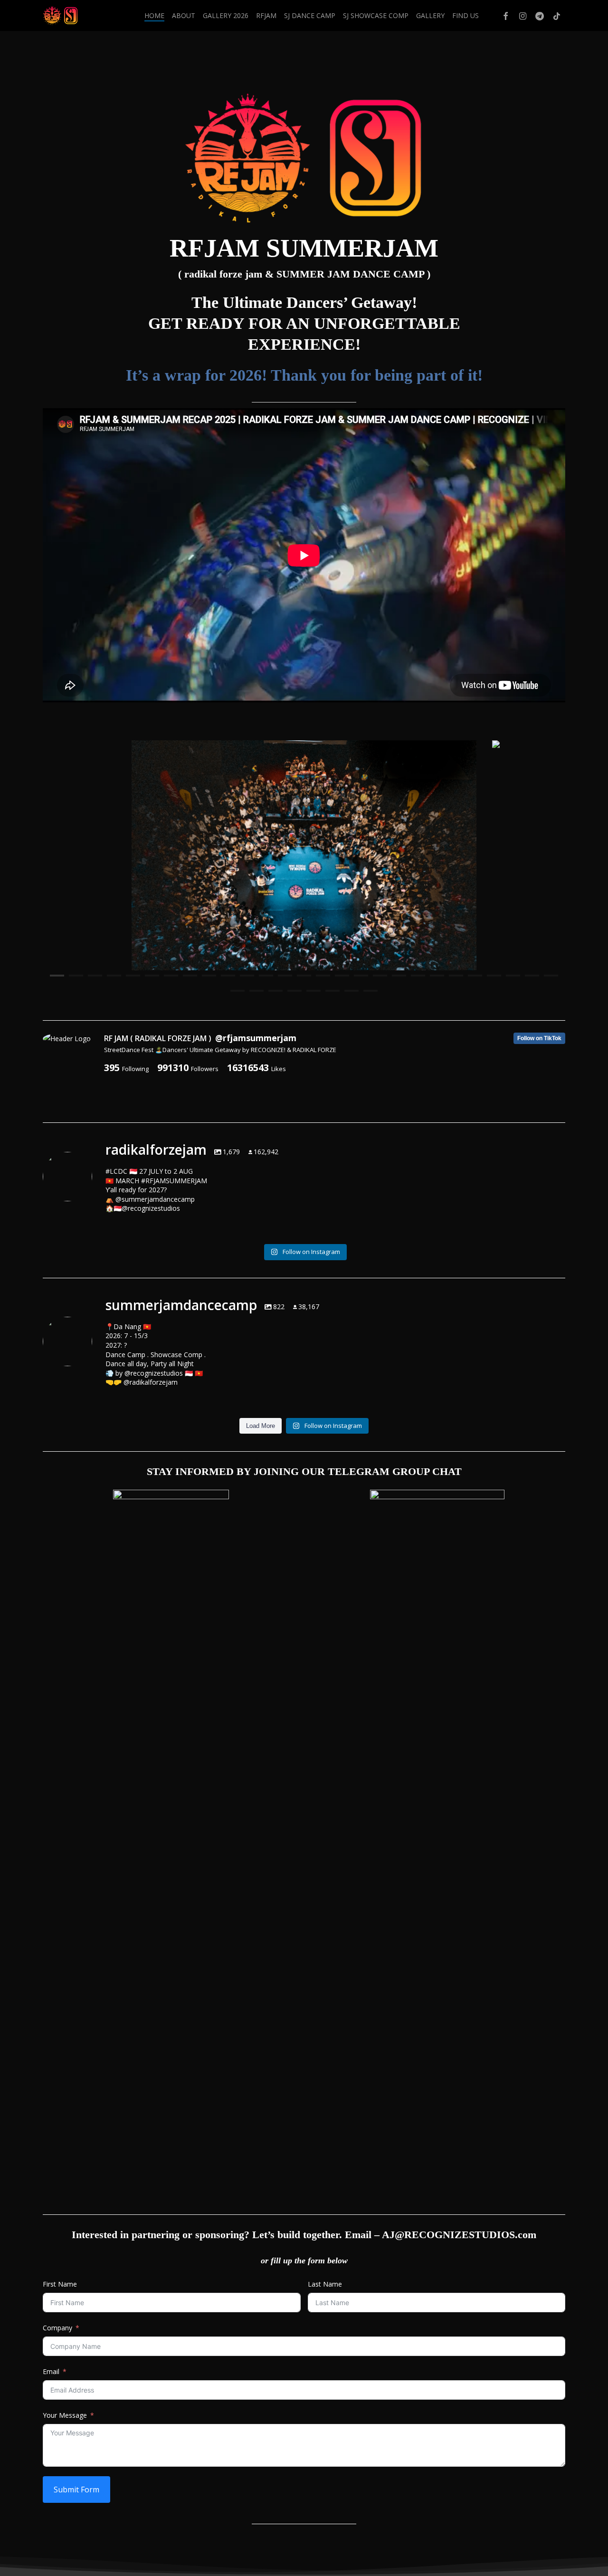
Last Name (325, 2284)
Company (57, 2328)
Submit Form (76, 2490)
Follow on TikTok (539, 1038)
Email (51, 2371)
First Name (60, 2284)
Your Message (65, 2415)
